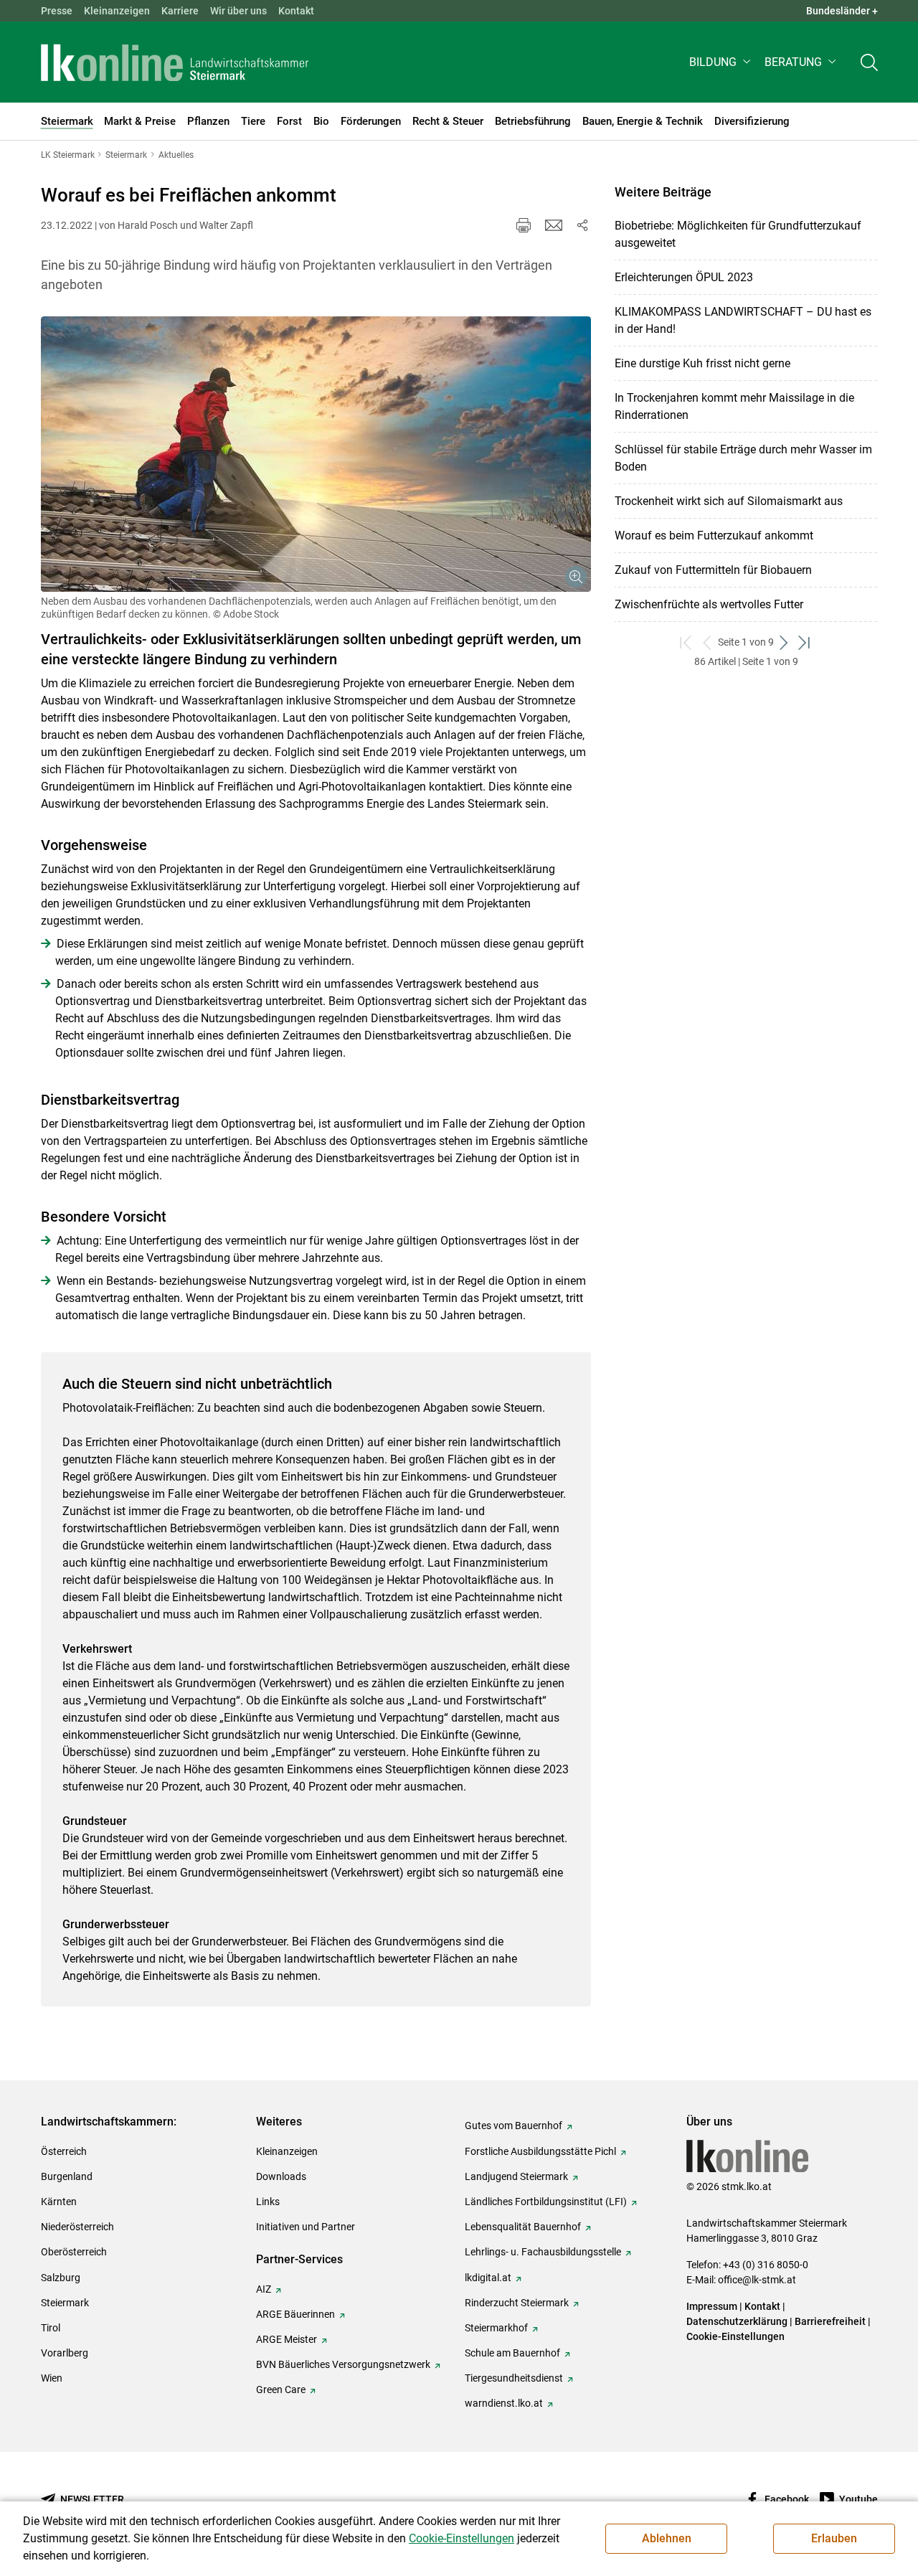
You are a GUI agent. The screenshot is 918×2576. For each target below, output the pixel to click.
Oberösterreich (74, 2252)
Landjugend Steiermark (516, 2176)
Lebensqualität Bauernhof (523, 2227)
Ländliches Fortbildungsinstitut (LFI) (546, 2202)
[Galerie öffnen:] (316, 454)
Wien (52, 2378)
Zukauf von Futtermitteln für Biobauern (713, 570)
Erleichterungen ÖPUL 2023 (684, 277)
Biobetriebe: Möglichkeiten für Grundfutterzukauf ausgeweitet (738, 234)
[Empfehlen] (554, 225)
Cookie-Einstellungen (735, 2336)
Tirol (51, 2328)
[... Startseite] (175, 62)
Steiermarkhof (496, 2328)
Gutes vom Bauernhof (514, 2126)
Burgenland (67, 2176)
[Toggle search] (869, 62)
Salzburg (61, 2278)
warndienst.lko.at (504, 2403)
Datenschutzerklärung (737, 2321)
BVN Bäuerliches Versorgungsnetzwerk (343, 2364)
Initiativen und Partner (306, 2227)
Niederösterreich (77, 2227)
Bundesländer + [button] (842, 11)
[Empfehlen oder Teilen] (582, 225)
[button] (721, 62)
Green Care (281, 2389)
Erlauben (834, 2538)
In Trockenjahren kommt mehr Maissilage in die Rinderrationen (734, 406)
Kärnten (59, 2202)
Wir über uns (238, 11)
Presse (57, 11)
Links (268, 2202)
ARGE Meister (287, 2339)
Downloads (281, 2176)
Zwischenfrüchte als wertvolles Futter (709, 604)
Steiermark (65, 2303)
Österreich (64, 2151)
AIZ (264, 2289)
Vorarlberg (65, 2353)
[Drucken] (524, 225)
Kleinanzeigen (117, 11)
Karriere (180, 11)
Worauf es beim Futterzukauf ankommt (714, 536)
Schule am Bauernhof (512, 2353)
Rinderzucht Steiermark (517, 2303)
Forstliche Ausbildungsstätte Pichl (540, 2151)
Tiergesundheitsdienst (514, 2378)
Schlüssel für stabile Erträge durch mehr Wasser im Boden (743, 458)
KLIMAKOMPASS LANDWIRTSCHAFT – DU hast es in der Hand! (743, 320)
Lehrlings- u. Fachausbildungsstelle (543, 2252)
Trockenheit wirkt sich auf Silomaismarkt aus (729, 501)
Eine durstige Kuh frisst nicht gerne (702, 363)
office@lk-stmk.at (757, 2280)
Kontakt (296, 11)
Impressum (712, 2306)
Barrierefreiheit (830, 2321)
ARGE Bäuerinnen (295, 2314)
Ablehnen (667, 2538)
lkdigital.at (488, 2278)
